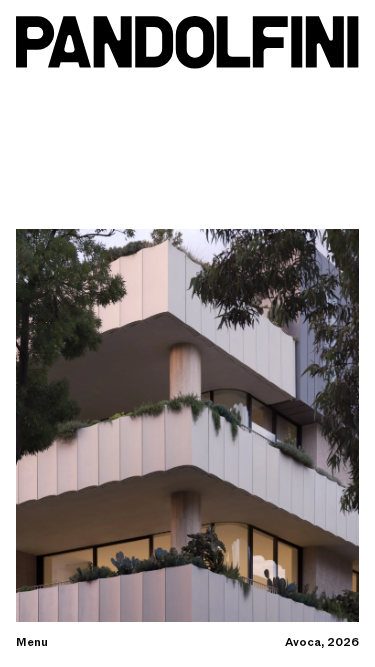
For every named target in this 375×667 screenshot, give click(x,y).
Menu (32, 643)
